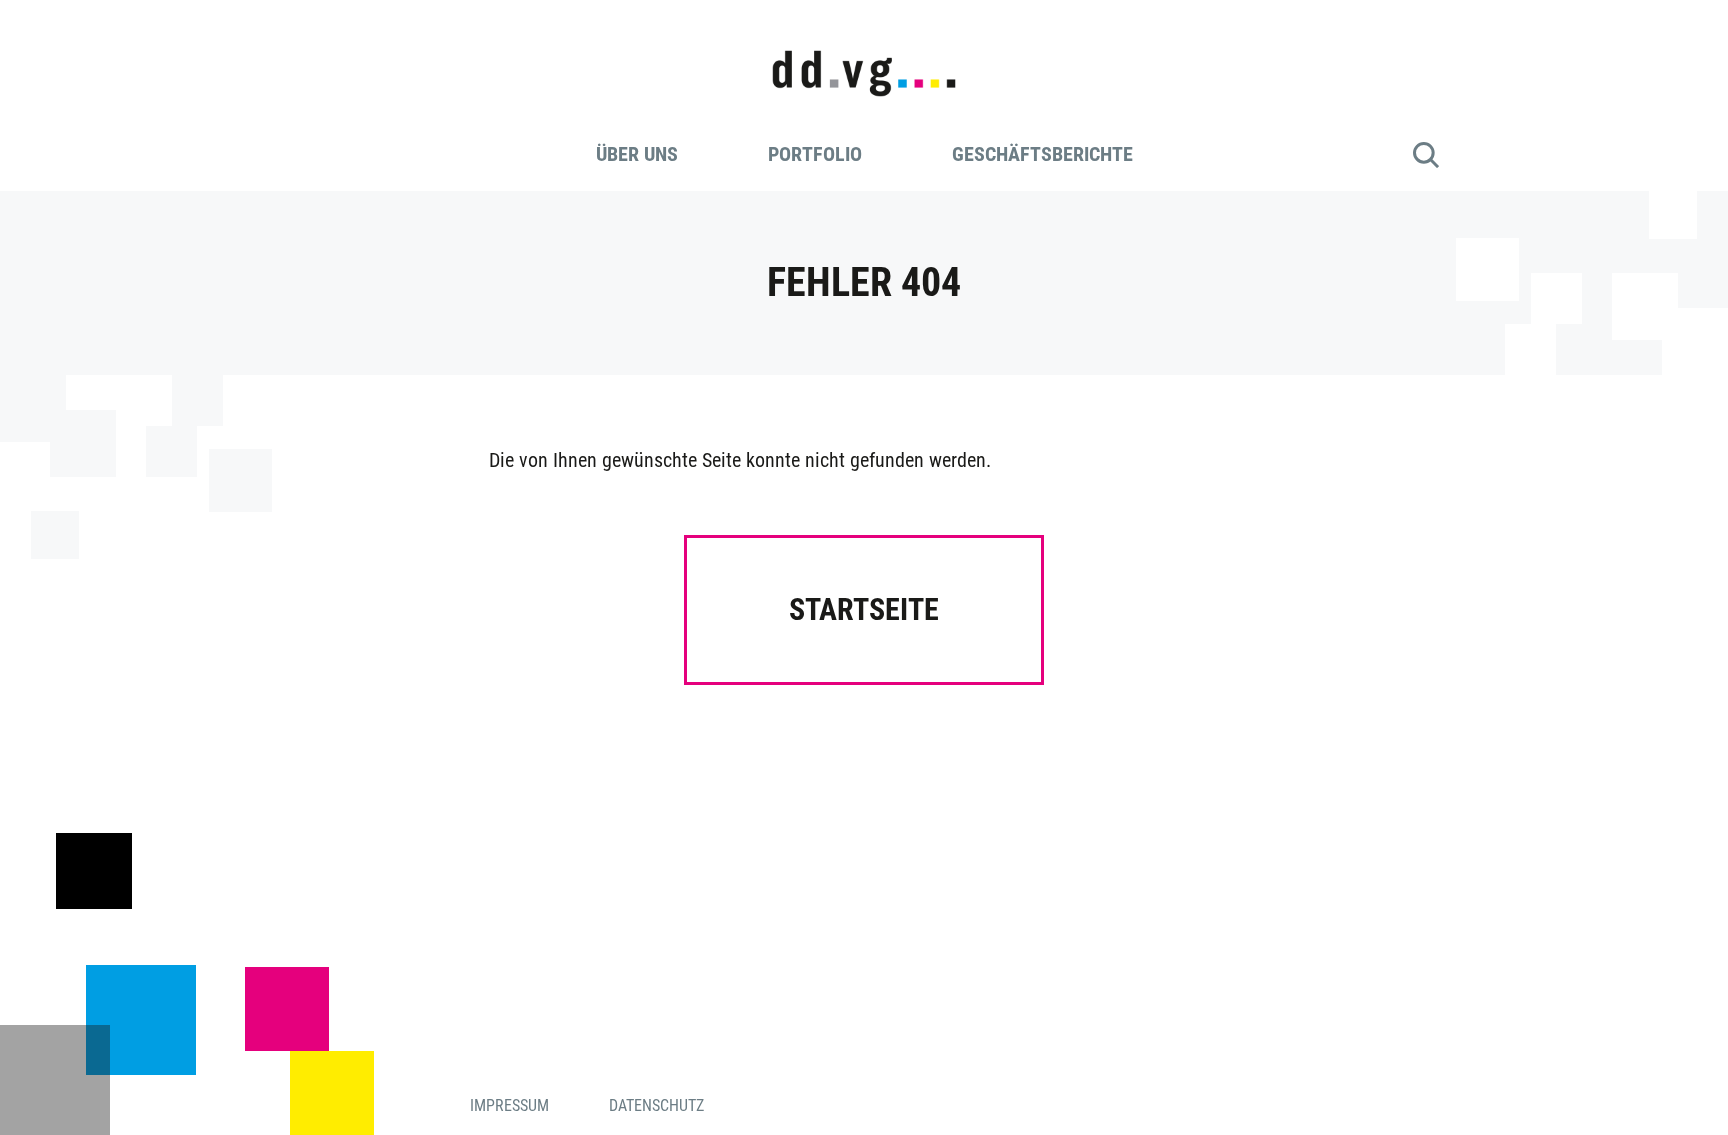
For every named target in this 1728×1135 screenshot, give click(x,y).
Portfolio (815, 154)
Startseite (864, 609)
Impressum (509, 1105)
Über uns (637, 154)
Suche (1426, 155)
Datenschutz (656, 1105)
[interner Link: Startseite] (864, 57)
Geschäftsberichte (1042, 154)
